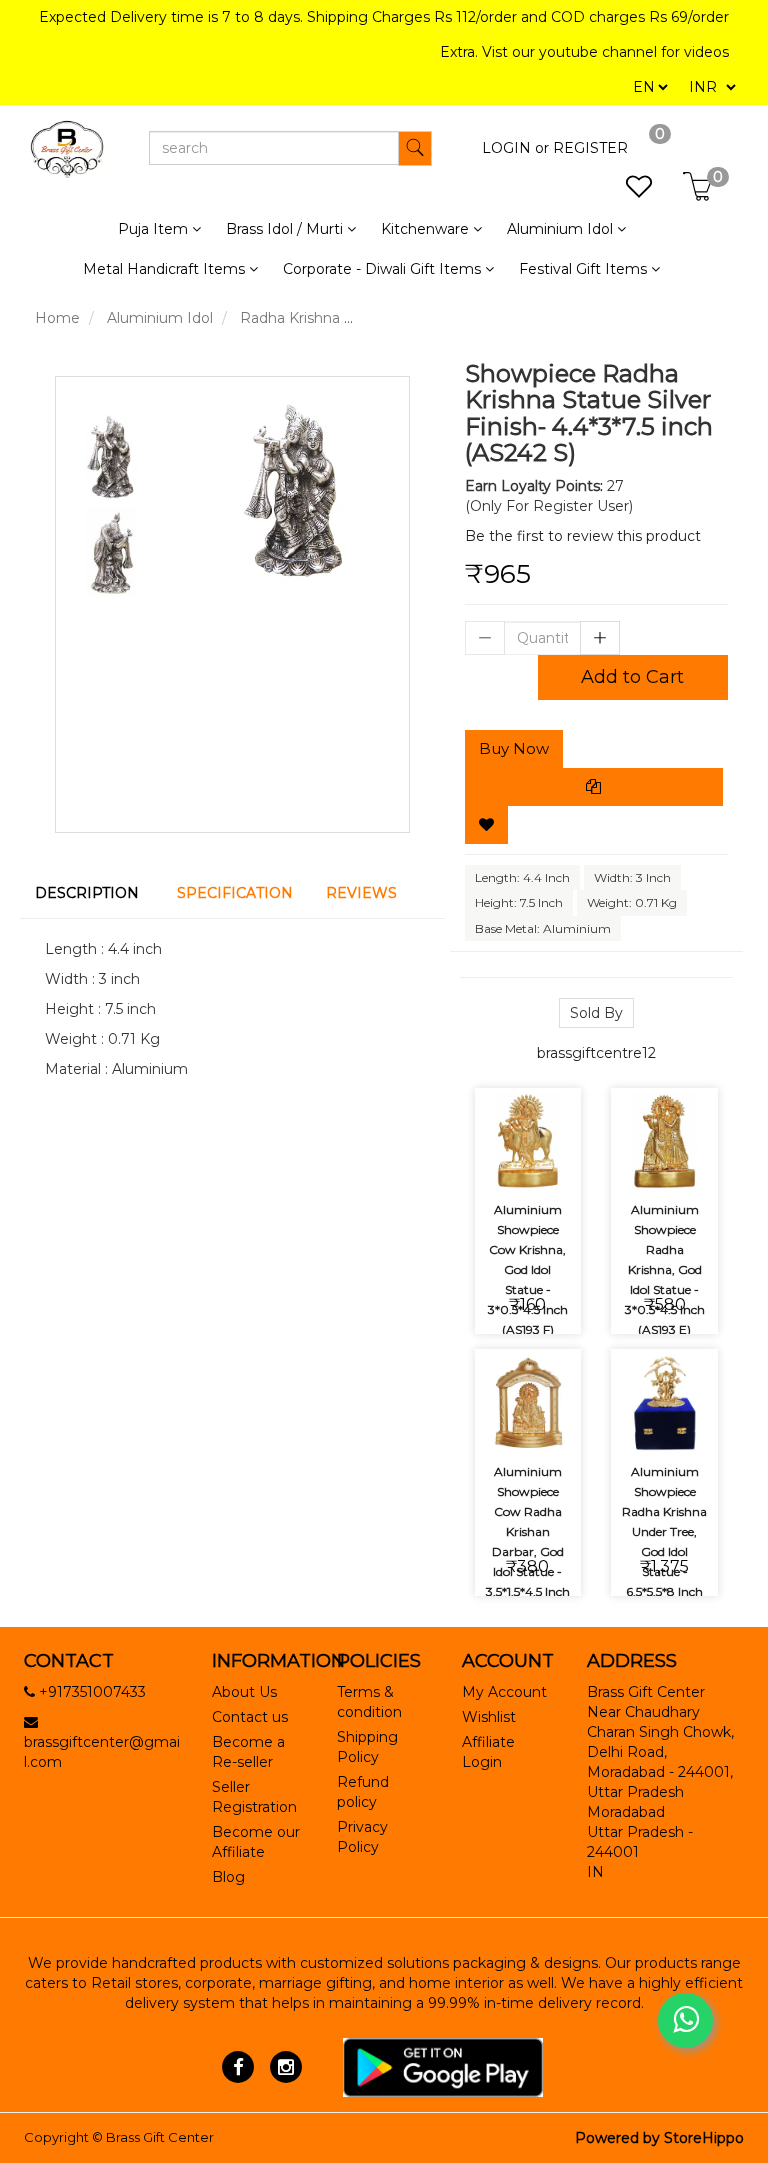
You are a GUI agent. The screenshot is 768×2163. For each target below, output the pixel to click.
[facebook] (238, 2066)
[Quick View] (551, 1160)
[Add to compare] (504, 1160)
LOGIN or (515, 148)
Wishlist (489, 1717)
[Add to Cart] (504, 1105)
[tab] (91, 893)
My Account (504, 1692)
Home (57, 318)
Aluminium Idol (160, 318)
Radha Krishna (290, 318)
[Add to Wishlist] (486, 825)
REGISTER (590, 148)
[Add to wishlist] (551, 1105)
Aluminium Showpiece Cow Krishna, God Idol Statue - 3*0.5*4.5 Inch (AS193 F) (528, 1269)
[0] (628, 192)
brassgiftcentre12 (596, 1053)
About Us (244, 1692)
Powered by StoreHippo (659, 2138)
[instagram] (285, 2066)
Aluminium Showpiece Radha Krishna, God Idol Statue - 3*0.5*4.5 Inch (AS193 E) (665, 1269)
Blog (228, 1877)
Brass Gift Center (160, 2137)
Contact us (250, 1717)
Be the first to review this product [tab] (583, 536)
